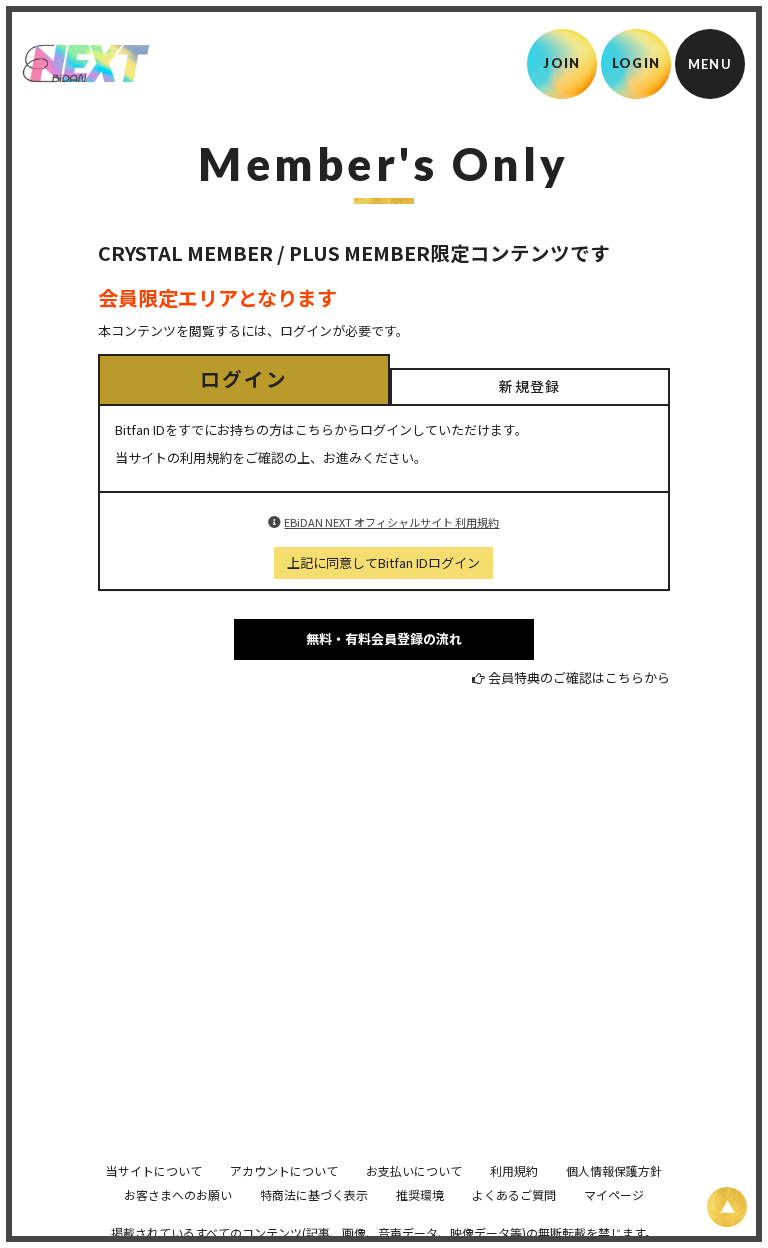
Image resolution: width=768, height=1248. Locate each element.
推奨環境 (420, 1194)
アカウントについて (284, 1170)
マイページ (614, 1194)
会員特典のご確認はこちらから (579, 677)
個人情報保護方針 (614, 1170)
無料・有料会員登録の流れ (384, 638)
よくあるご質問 (514, 1194)
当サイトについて (154, 1170)
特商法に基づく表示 (314, 1194)
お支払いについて (414, 1170)
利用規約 (514, 1170)
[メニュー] (710, 64)
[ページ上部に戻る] (727, 1207)
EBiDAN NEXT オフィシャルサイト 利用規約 (391, 522)
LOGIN (636, 63)
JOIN (561, 63)
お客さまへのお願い (178, 1194)
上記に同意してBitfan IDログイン (383, 562)
